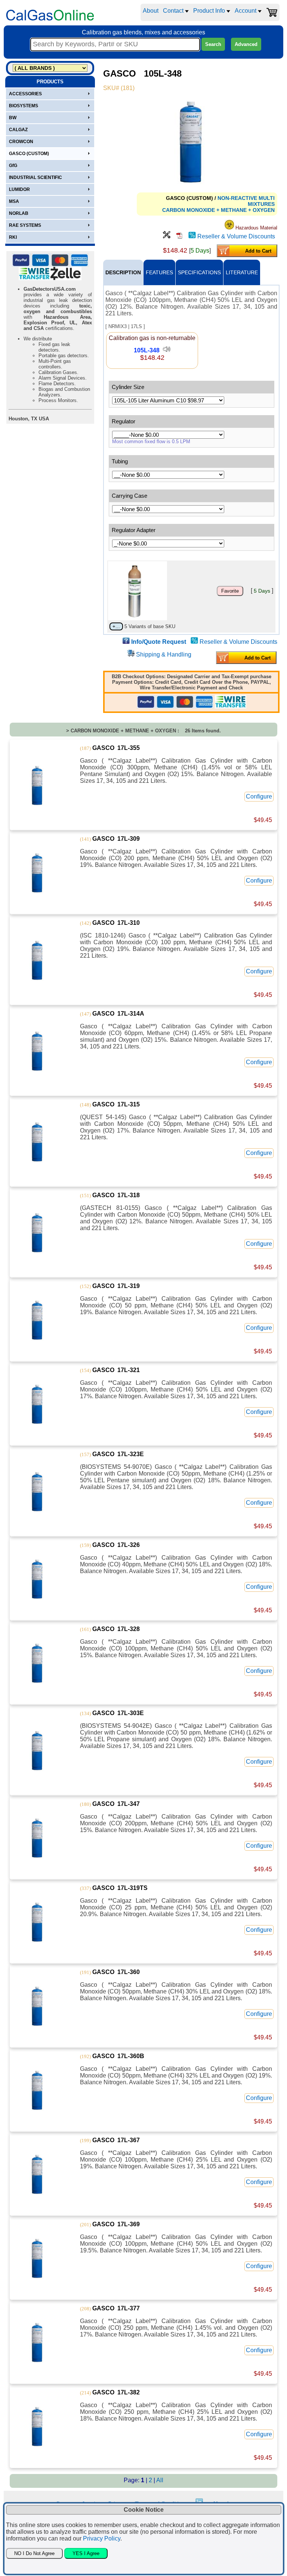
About (151, 11)
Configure (259, 796)
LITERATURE (242, 272)
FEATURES (159, 272)
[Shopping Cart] (272, 12)
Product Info (210, 11)
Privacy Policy (102, 2538)
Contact (174, 11)
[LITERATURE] (179, 236)
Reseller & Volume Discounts (236, 236)
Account (246, 11)
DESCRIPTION (123, 272)
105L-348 (147, 350)
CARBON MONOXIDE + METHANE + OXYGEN (218, 210)
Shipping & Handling (164, 654)
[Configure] (167, 236)
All (160, 2480)
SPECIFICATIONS (199, 272)
